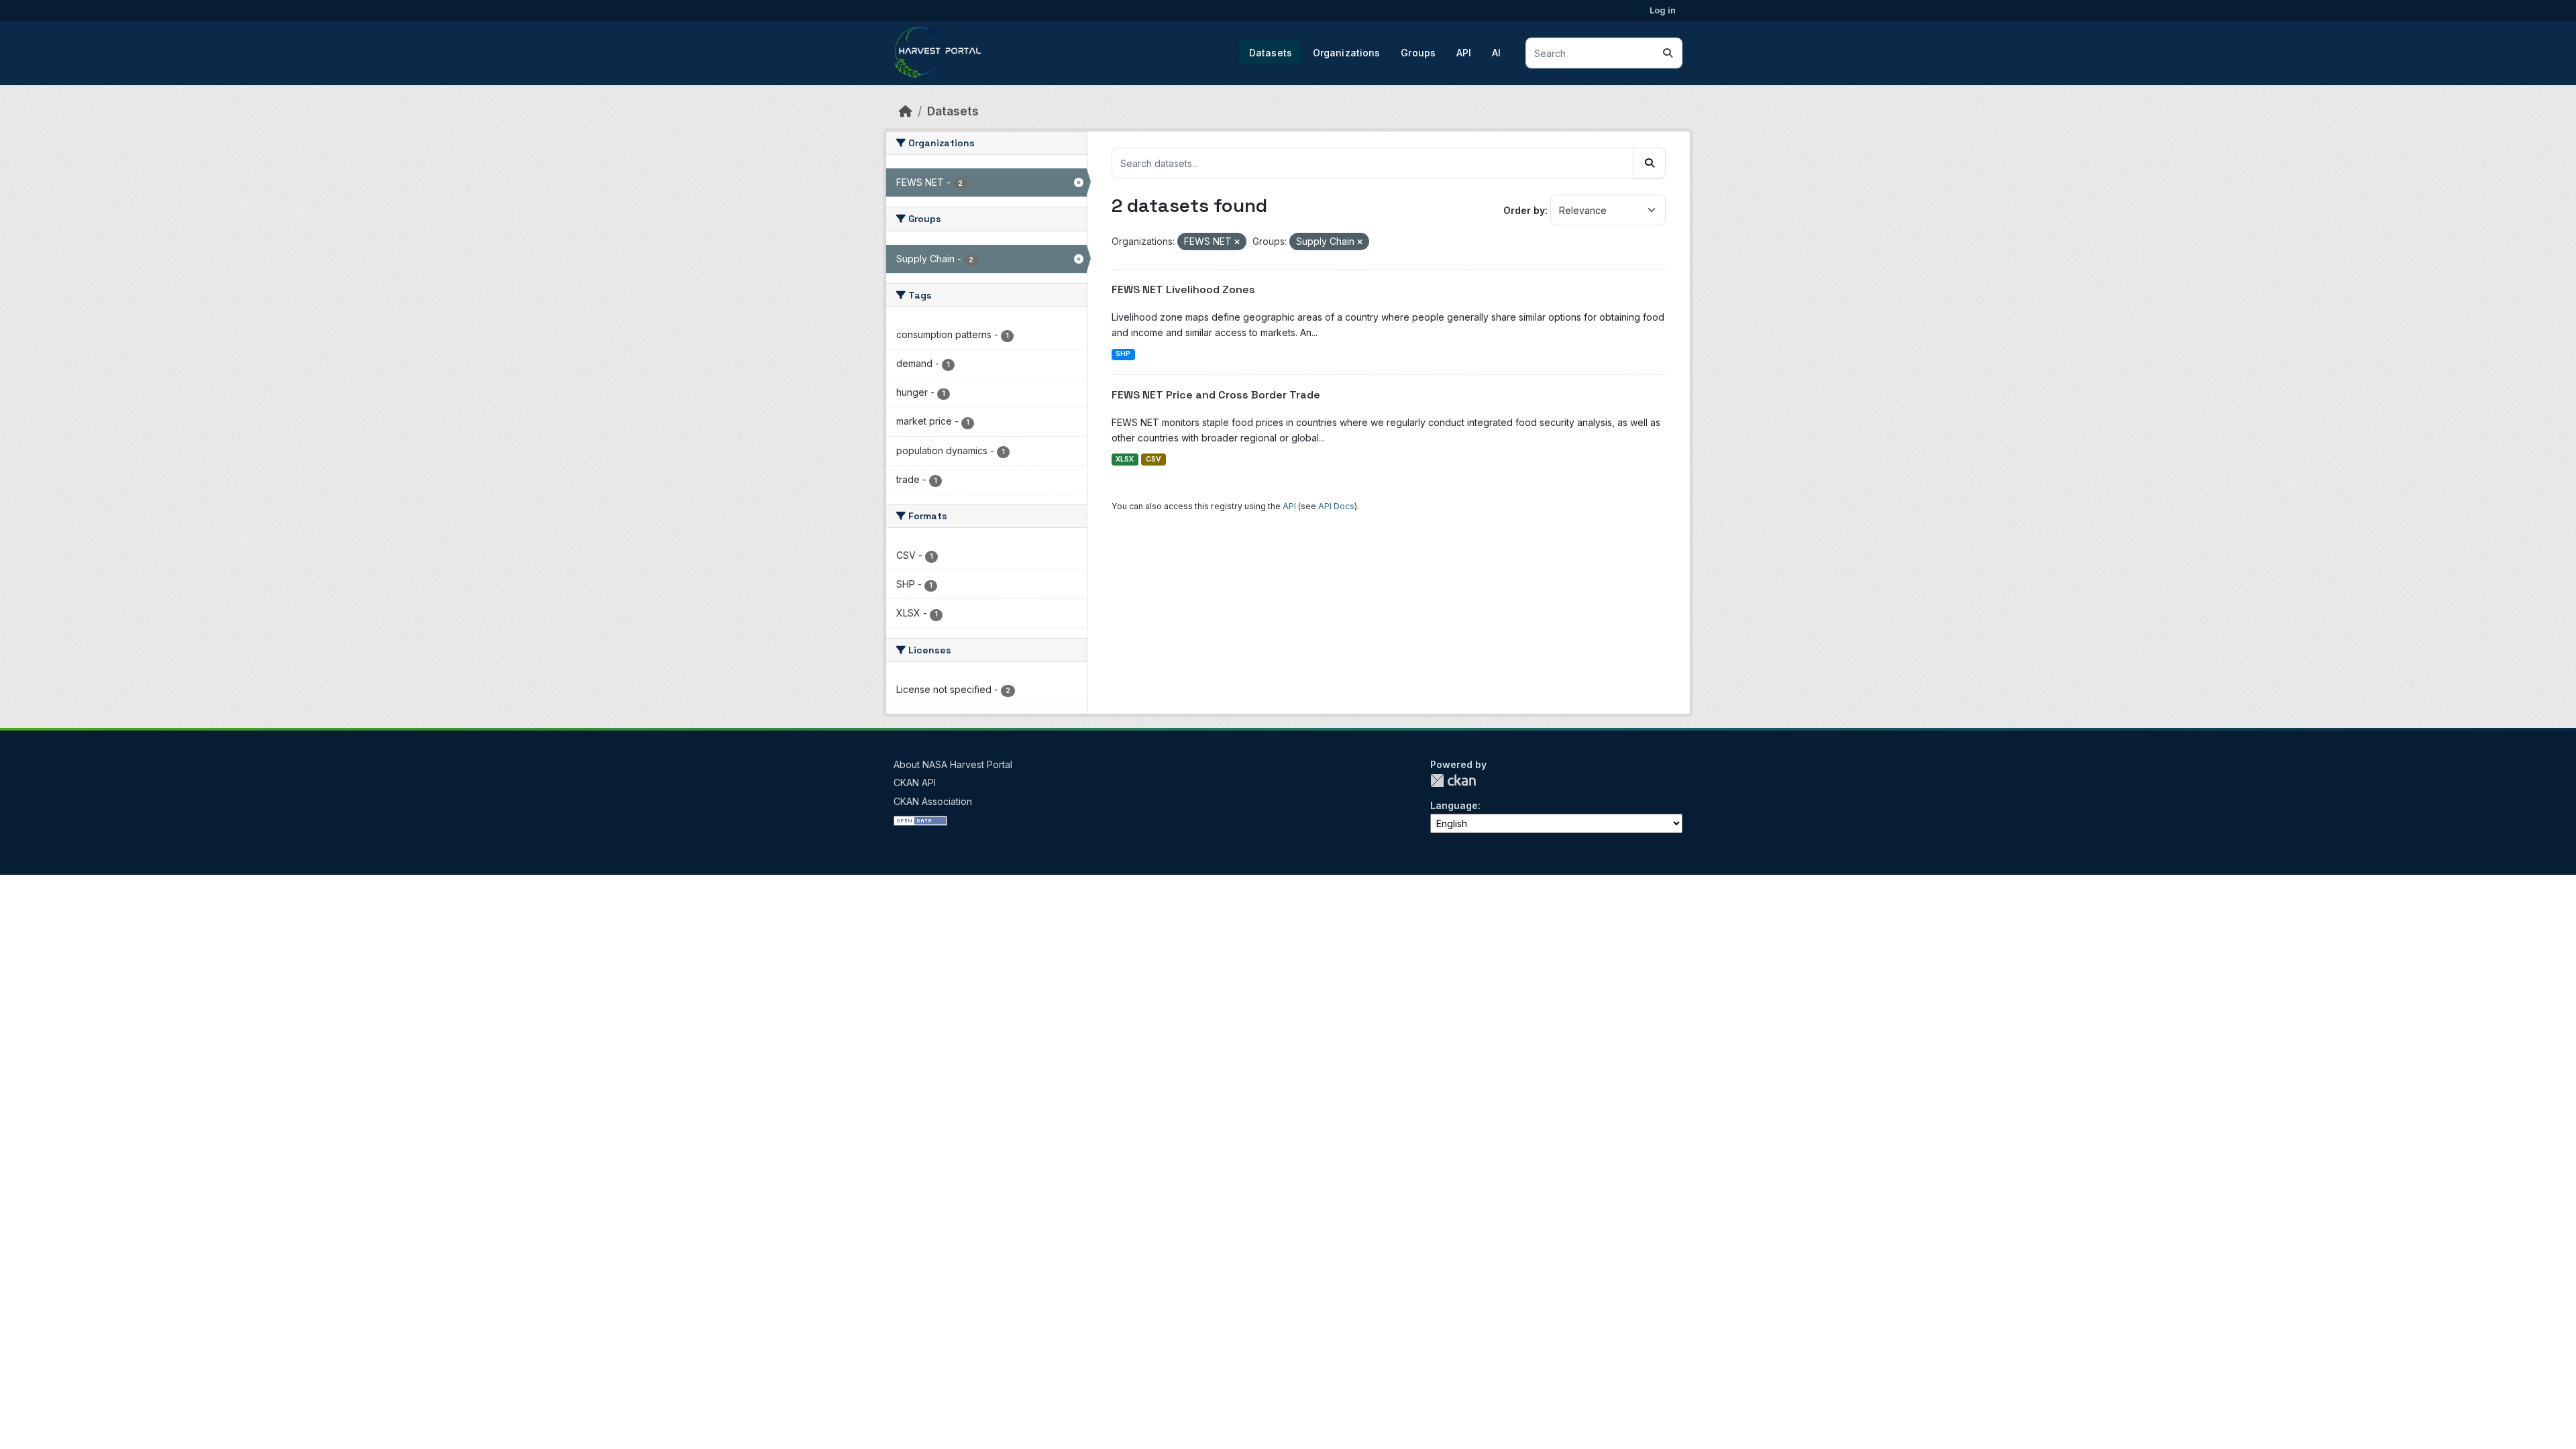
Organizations (1347, 53)
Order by (1524, 210)
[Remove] (1237, 242)
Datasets (1271, 53)
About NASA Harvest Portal (953, 764)
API (1464, 53)
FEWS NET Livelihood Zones (1183, 289)
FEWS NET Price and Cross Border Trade (1216, 395)
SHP (1123, 354)
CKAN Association (933, 801)
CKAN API (915, 783)
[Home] (906, 111)
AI (1496, 53)
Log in (1663, 10)
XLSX (1125, 459)
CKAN (1453, 781)
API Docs (1336, 506)
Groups (1418, 53)
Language (1454, 805)
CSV (1153, 459)
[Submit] (1668, 53)
